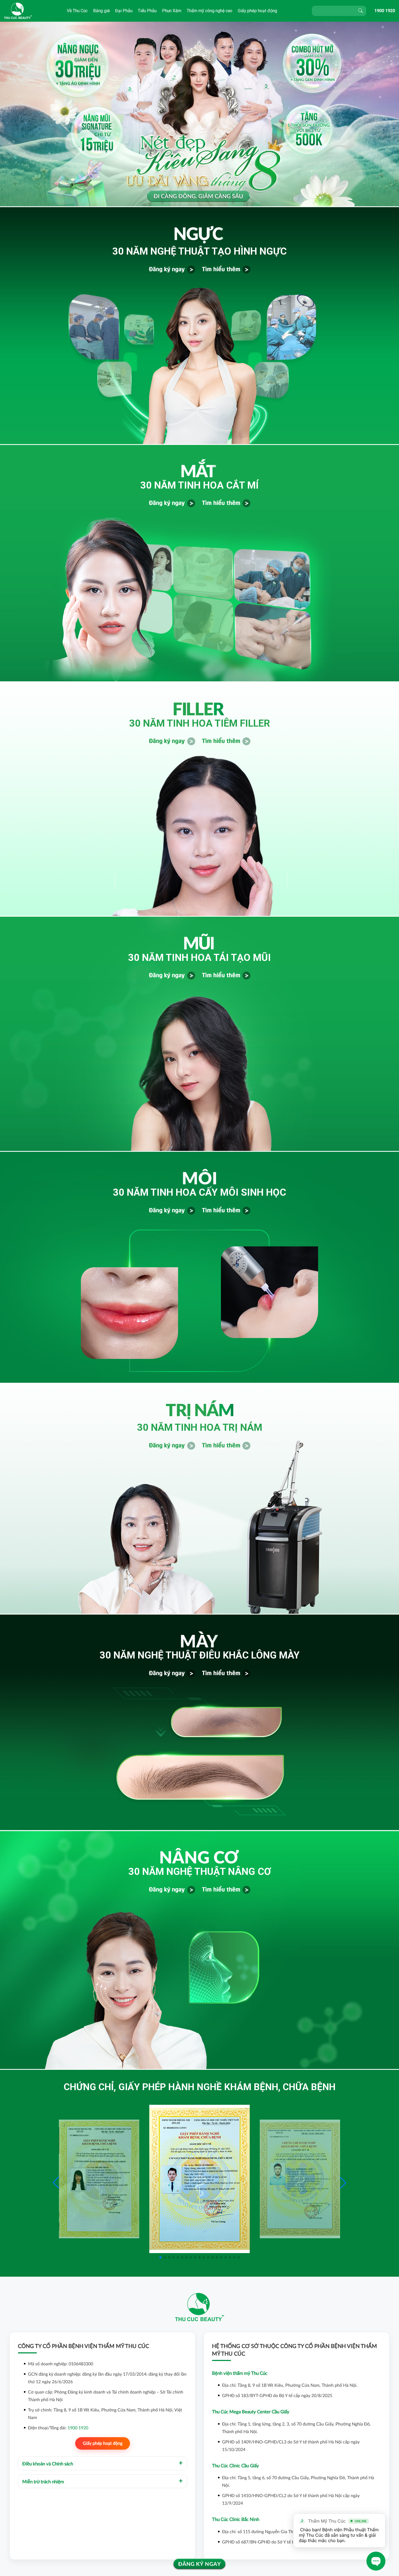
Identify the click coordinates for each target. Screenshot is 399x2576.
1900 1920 (385, 11)
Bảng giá (101, 11)
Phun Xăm (172, 11)
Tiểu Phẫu (147, 11)
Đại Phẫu (124, 11)
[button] (343, 2183)
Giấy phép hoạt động (257, 11)
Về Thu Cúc (77, 11)
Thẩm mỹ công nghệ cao (210, 11)
